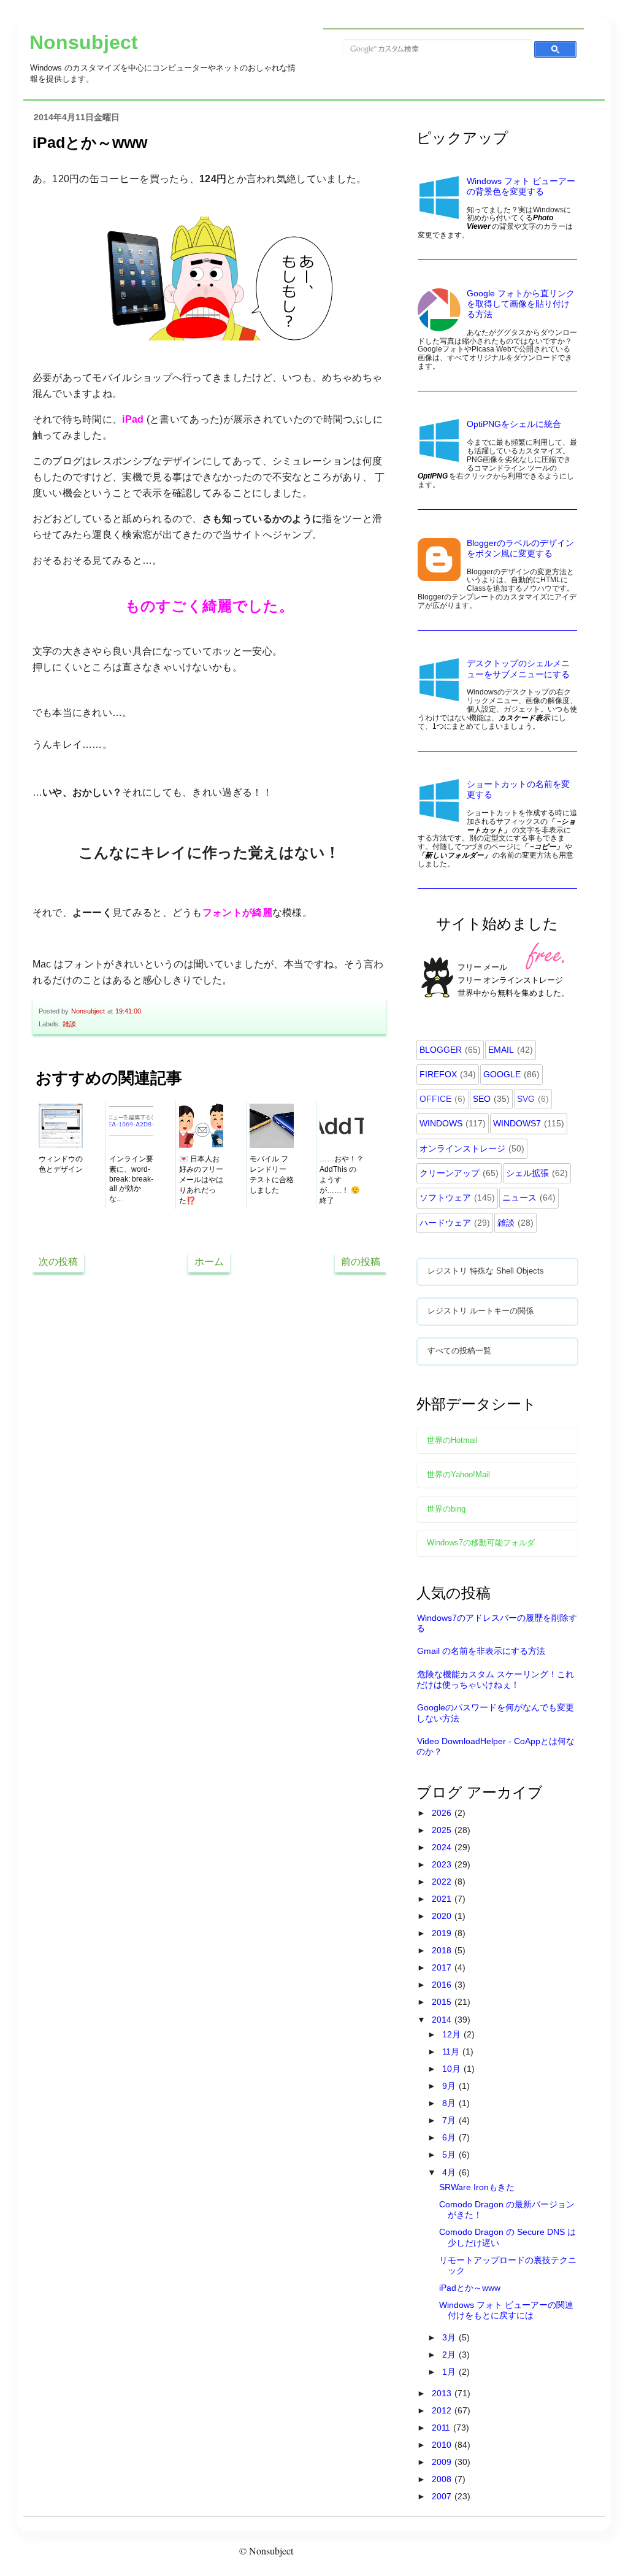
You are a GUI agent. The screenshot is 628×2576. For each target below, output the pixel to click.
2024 (443, 1847)
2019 (443, 1933)
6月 (450, 2137)
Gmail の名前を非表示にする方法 (481, 1651)
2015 (443, 2002)
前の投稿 (361, 1262)
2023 (443, 1864)
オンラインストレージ (462, 1148)
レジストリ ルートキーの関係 (481, 1311)
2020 (443, 1916)
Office (435, 1099)
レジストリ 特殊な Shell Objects (486, 1271)
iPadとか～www (470, 2288)
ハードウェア (445, 1223)
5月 (450, 2155)
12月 (453, 2034)
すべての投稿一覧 (459, 1351)
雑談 (69, 1024)
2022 (443, 1882)
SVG (526, 1099)
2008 (443, 2479)
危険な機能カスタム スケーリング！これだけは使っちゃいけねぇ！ (495, 1679)
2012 (443, 2410)
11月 (452, 2051)
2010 (443, 2445)
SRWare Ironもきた (477, 2187)
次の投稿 (58, 1262)
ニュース (519, 1198)
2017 (443, 1967)
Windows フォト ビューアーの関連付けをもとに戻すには (506, 2310)
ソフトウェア (445, 1198)
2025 (443, 1830)
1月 (450, 2372)
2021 (443, 1899)
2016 (443, 1985)
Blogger (441, 1050)
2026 (443, 1813)
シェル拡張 (527, 1173)
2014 (443, 2020)
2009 (443, 2462)
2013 (443, 2393)
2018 (443, 1950)
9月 (450, 2086)
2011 (442, 2428)
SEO (482, 1099)
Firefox (438, 1074)
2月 (450, 2355)
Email (501, 1050)
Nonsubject (84, 42)
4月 (450, 2172)
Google (502, 1074)
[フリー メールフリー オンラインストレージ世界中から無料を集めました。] (498, 1015)
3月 (450, 2337)
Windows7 (517, 1123)
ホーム (209, 1262)
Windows (441, 1123)
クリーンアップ (450, 1173)
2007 (443, 2496)
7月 (450, 2120)
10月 (453, 2069)
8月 (450, 2103)
